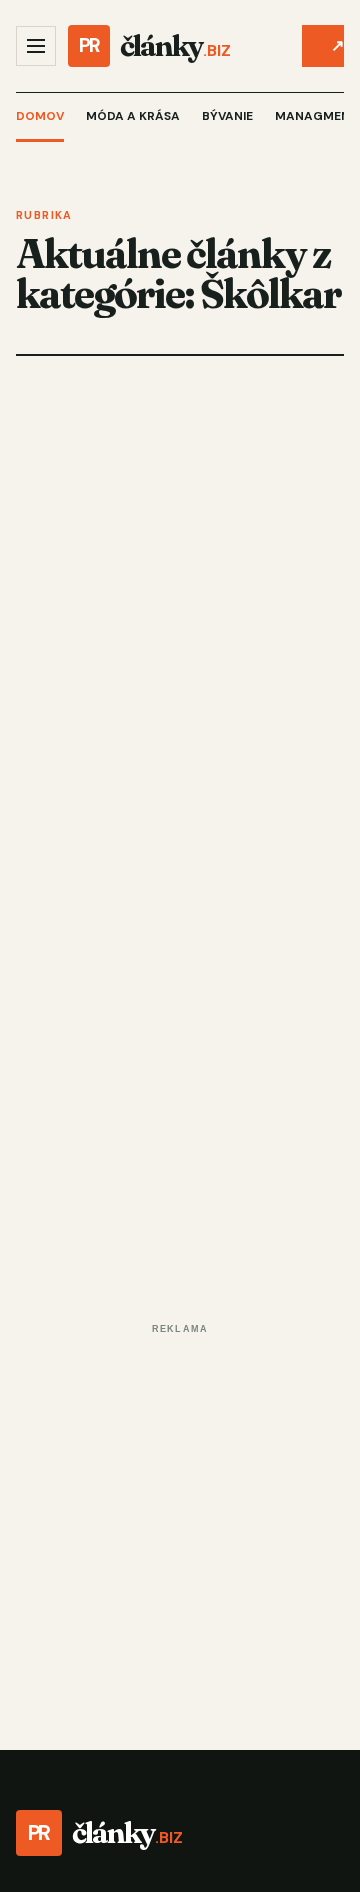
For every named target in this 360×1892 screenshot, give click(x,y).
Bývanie (227, 116)
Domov (40, 116)
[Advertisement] (180, 1522)
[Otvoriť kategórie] (36, 46)
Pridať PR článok (337, 45)
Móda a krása (133, 116)
